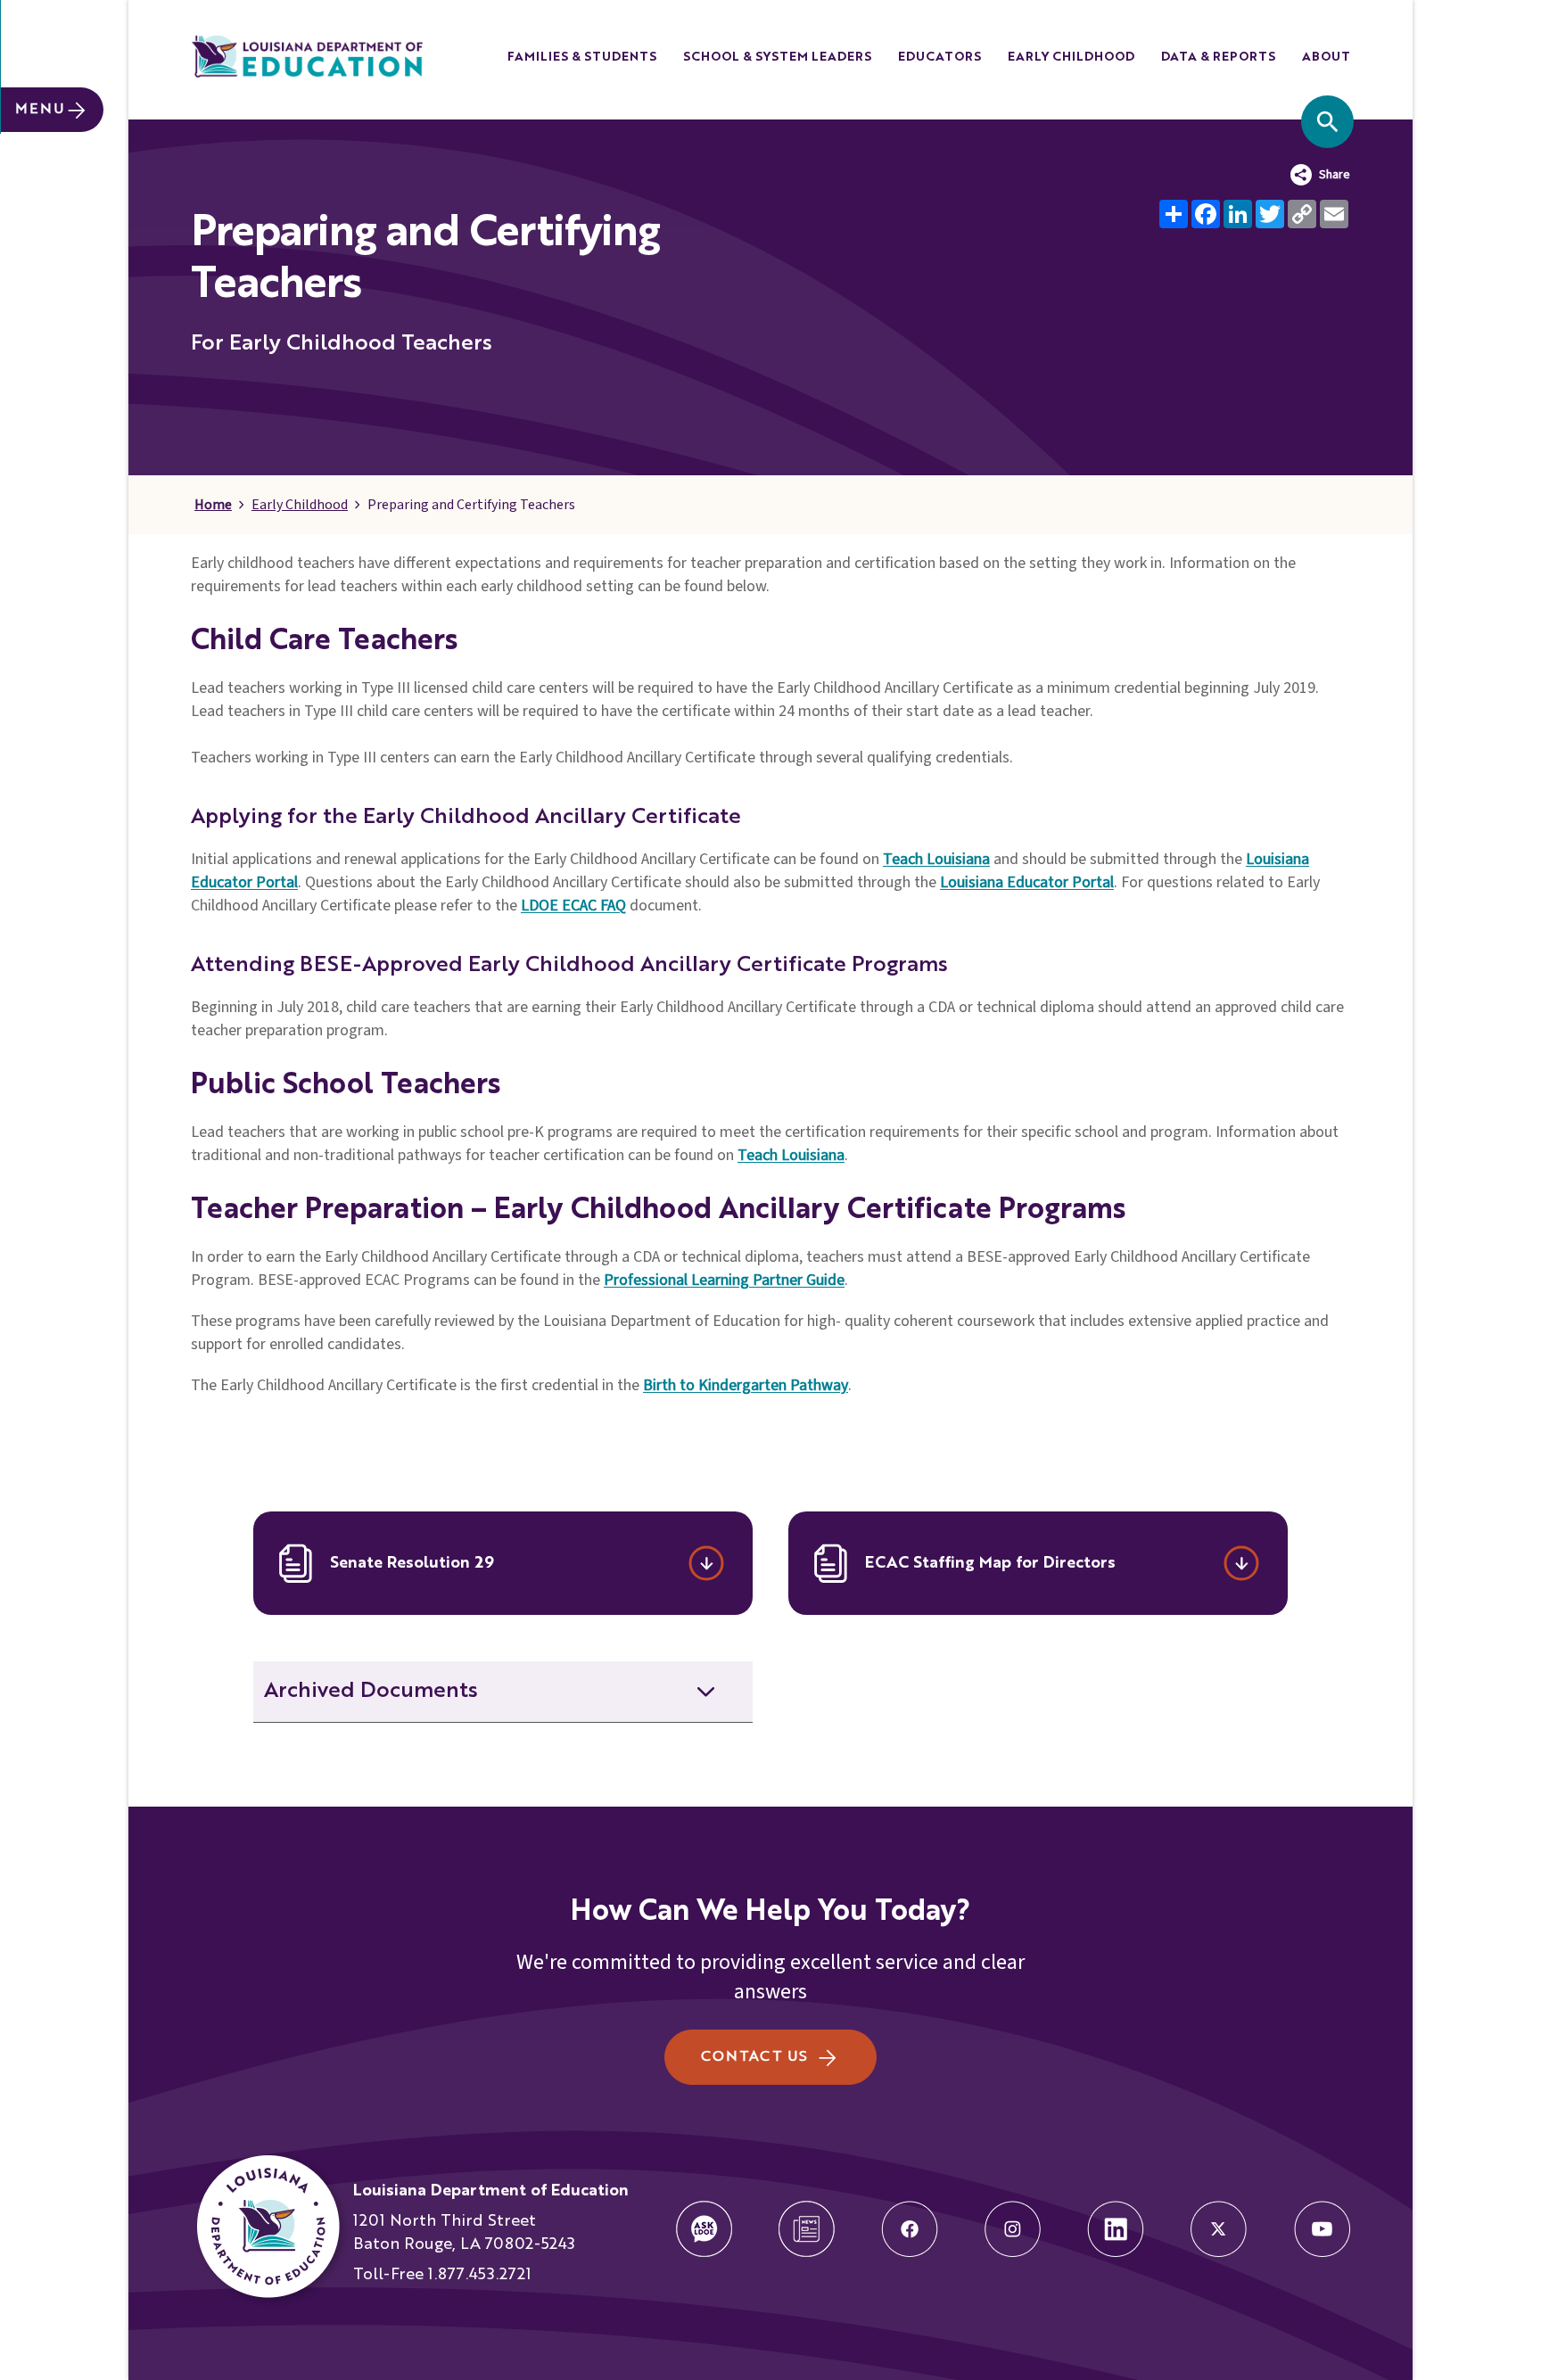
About (1326, 57)
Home (213, 505)
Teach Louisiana (936, 859)
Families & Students (582, 57)
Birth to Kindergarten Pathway (746, 1385)
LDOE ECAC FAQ (573, 906)
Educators (939, 57)
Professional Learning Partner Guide (724, 1280)
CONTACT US (754, 2057)
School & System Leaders (777, 57)
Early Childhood (1071, 57)
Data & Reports (1218, 57)
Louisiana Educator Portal (1027, 882)
